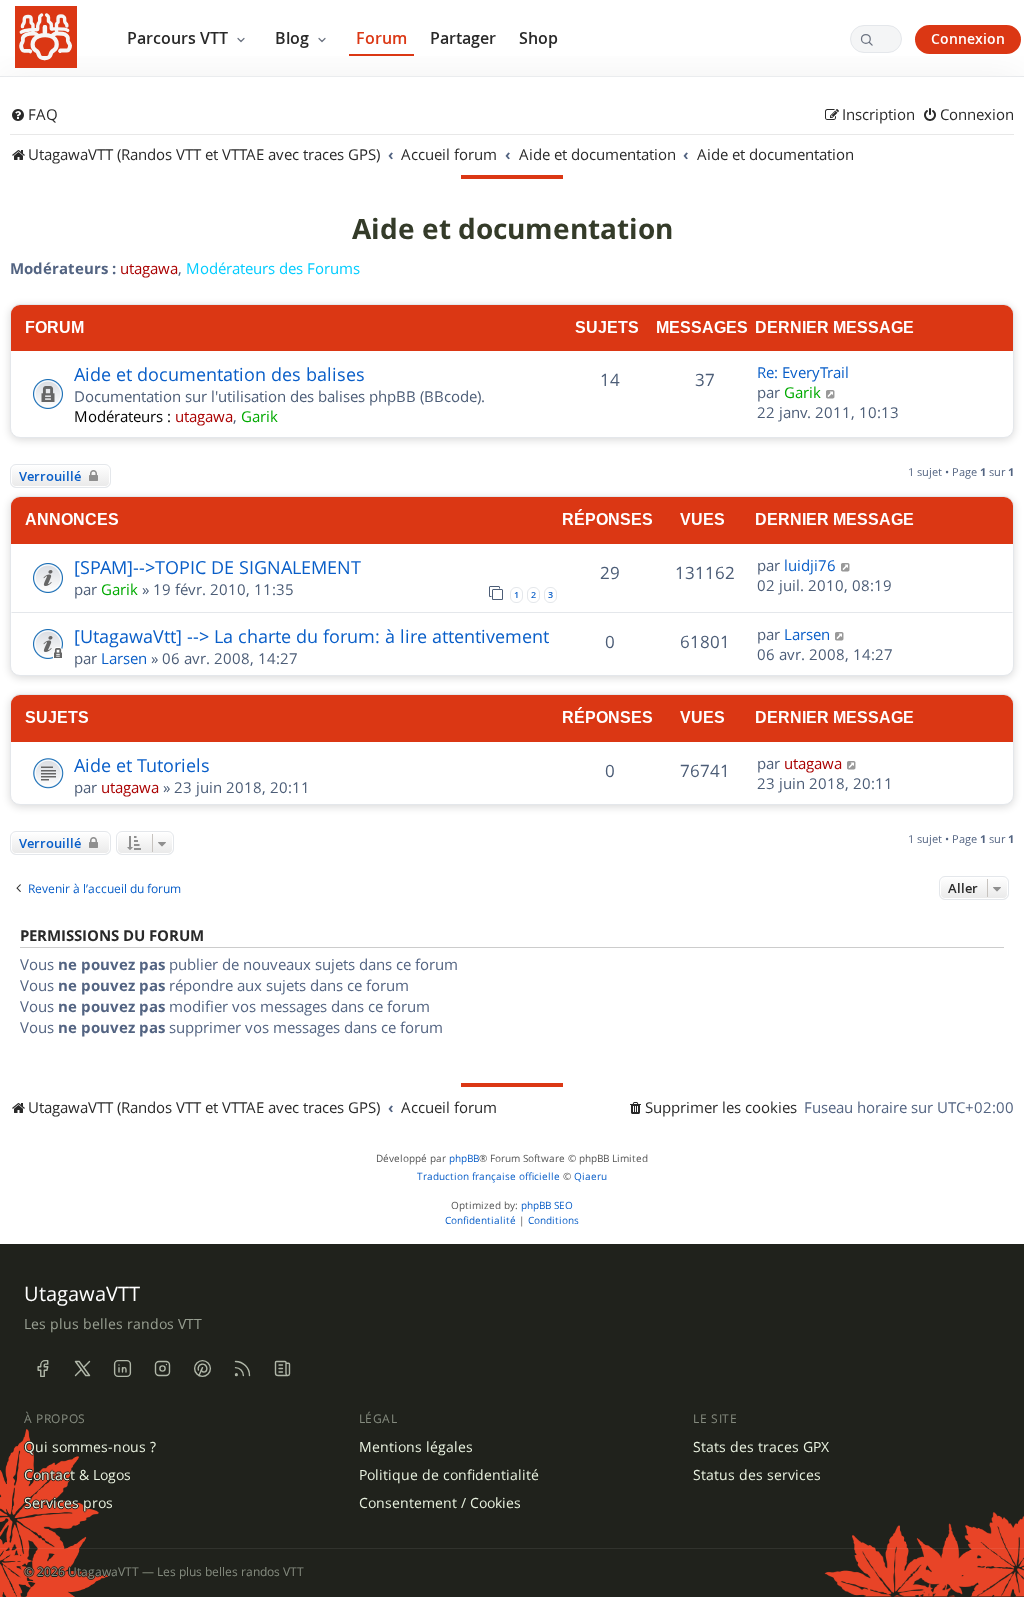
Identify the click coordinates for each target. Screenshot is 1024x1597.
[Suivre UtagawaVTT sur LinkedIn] (122, 1368)
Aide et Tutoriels (142, 765)
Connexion (968, 38)
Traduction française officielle (488, 1176)
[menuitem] (34, 115)
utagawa (149, 268)
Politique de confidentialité (449, 1475)
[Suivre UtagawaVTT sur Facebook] (42, 1368)
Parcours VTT (179, 38)
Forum (381, 38)
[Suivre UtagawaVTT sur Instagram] (162, 1368)
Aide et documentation (512, 229)
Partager (463, 38)
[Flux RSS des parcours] (242, 1368)
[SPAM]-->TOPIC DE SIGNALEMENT (217, 567)
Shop (538, 38)
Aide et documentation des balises (219, 374)
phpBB (464, 1158)
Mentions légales (416, 1447)
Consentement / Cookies (440, 1503)
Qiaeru (590, 1176)
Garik (259, 416)
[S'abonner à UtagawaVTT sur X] (82, 1368)
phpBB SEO (547, 1205)
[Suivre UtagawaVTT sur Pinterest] (202, 1368)
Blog (294, 38)
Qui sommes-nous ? (90, 1447)
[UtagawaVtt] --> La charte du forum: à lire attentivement (311, 636)
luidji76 (810, 565)
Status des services (757, 1475)
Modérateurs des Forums (273, 268)
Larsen (124, 658)
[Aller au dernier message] (846, 565)
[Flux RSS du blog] (282, 1368)
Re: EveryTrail (803, 372)
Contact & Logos (77, 1475)
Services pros (68, 1503)
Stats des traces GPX (761, 1447)
